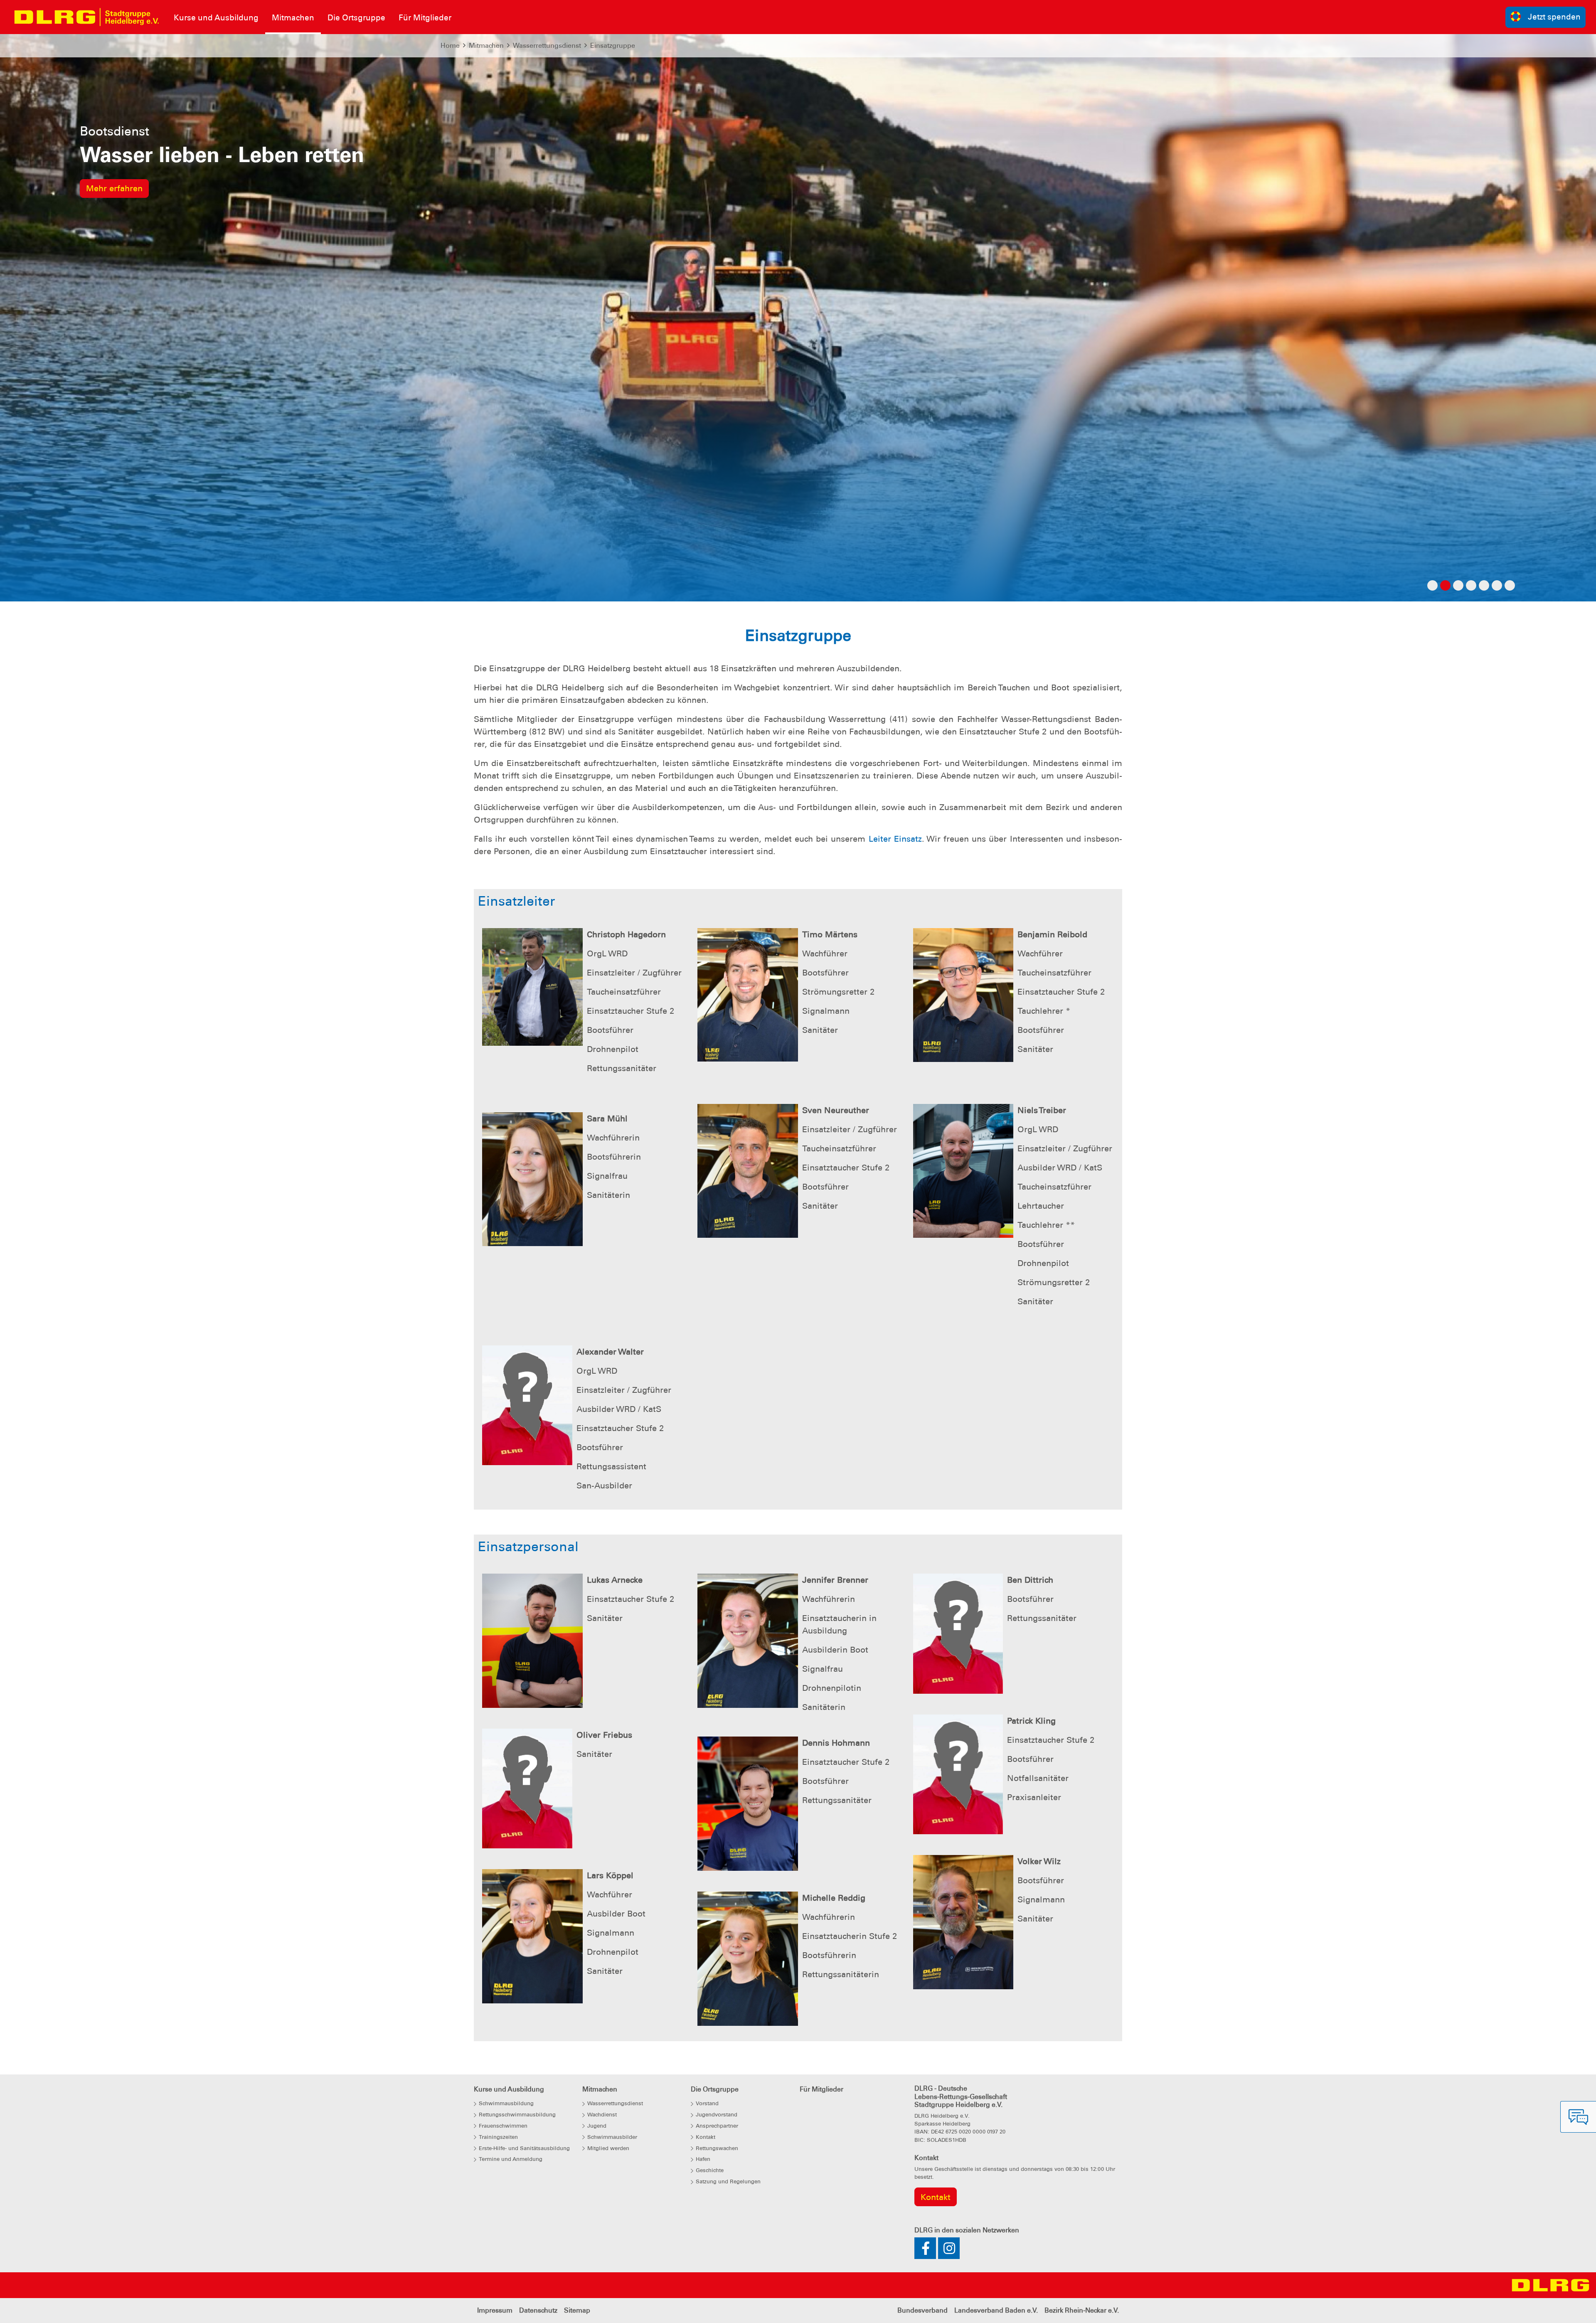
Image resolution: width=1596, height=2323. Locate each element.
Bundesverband (922, 2310)
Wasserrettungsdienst (547, 46)
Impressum (495, 2310)
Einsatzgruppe (613, 46)
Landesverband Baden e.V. (996, 2310)
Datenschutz (538, 2310)
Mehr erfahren (114, 239)
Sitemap (577, 2310)
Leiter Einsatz (895, 839)
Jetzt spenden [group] (1554, 17)
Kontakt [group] (936, 2197)
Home (450, 46)
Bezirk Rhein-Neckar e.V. (1082, 2310)
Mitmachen (486, 46)
